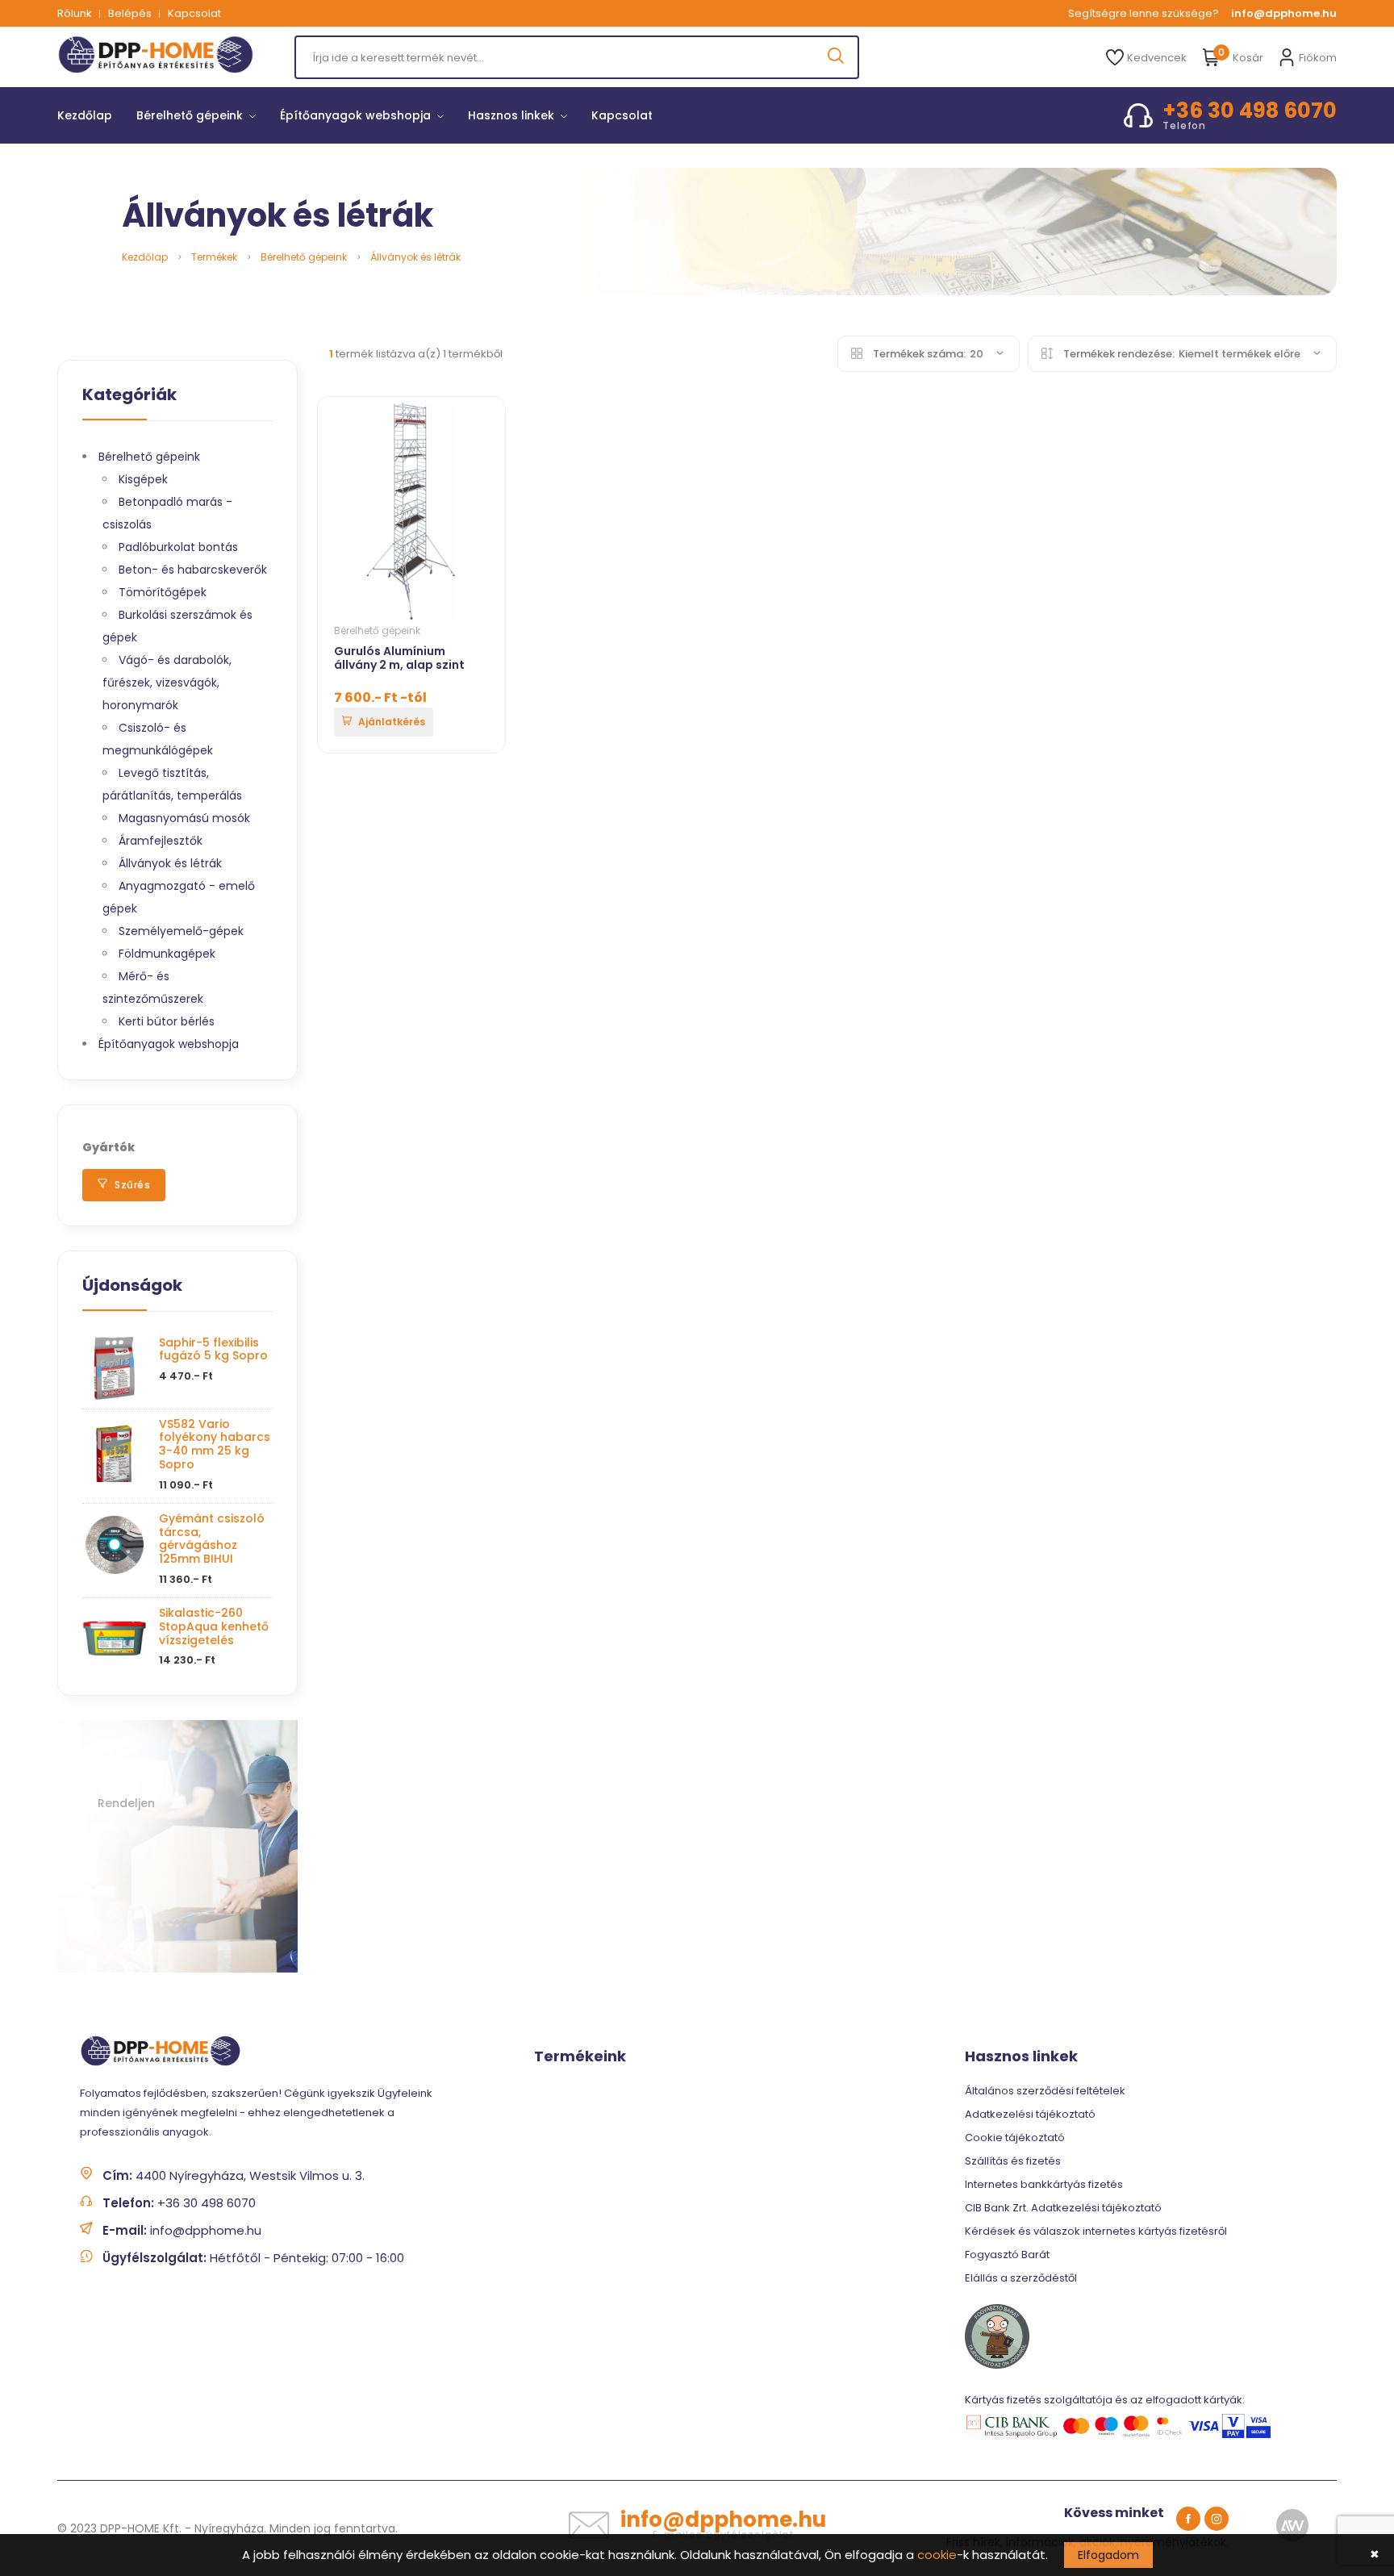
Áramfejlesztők (161, 841)
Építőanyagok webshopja (357, 115)
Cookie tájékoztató (1015, 2138)
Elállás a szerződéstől (1021, 2278)
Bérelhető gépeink (191, 115)
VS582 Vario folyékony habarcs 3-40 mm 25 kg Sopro (215, 1444)
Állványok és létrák (415, 257)
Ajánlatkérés (390, 722)
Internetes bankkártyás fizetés (1044, 2184)
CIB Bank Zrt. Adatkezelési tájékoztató (1063, 2208)
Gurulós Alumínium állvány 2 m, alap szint (399, 658)
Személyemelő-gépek (181, 931)
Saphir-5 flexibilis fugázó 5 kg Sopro (213, 1349)
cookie (937, 2555)
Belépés (130, 13)
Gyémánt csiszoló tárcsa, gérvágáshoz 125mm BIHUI (212, 1539)
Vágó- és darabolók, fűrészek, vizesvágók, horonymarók (167, 683)
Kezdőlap (85, 115)
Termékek (214, 257)
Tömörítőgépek (163, 592)
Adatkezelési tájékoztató (1030, 2114)
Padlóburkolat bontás (178, 547)
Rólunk (75, 13)
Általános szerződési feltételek (1045, 2091)
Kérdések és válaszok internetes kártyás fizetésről (1096, 2231)
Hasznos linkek (513, 115)
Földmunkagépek (167, 954)
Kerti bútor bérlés (167, 1021)
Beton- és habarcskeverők (193, 570)
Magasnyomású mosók (184, 818)
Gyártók (109, 1147)
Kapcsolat (194, 13)
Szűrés (131, 1185)
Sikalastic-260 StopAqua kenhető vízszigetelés (214, 1626)
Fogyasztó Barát (1007, 2255)
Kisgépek (143, 479)
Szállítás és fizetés (1013, 2161)
